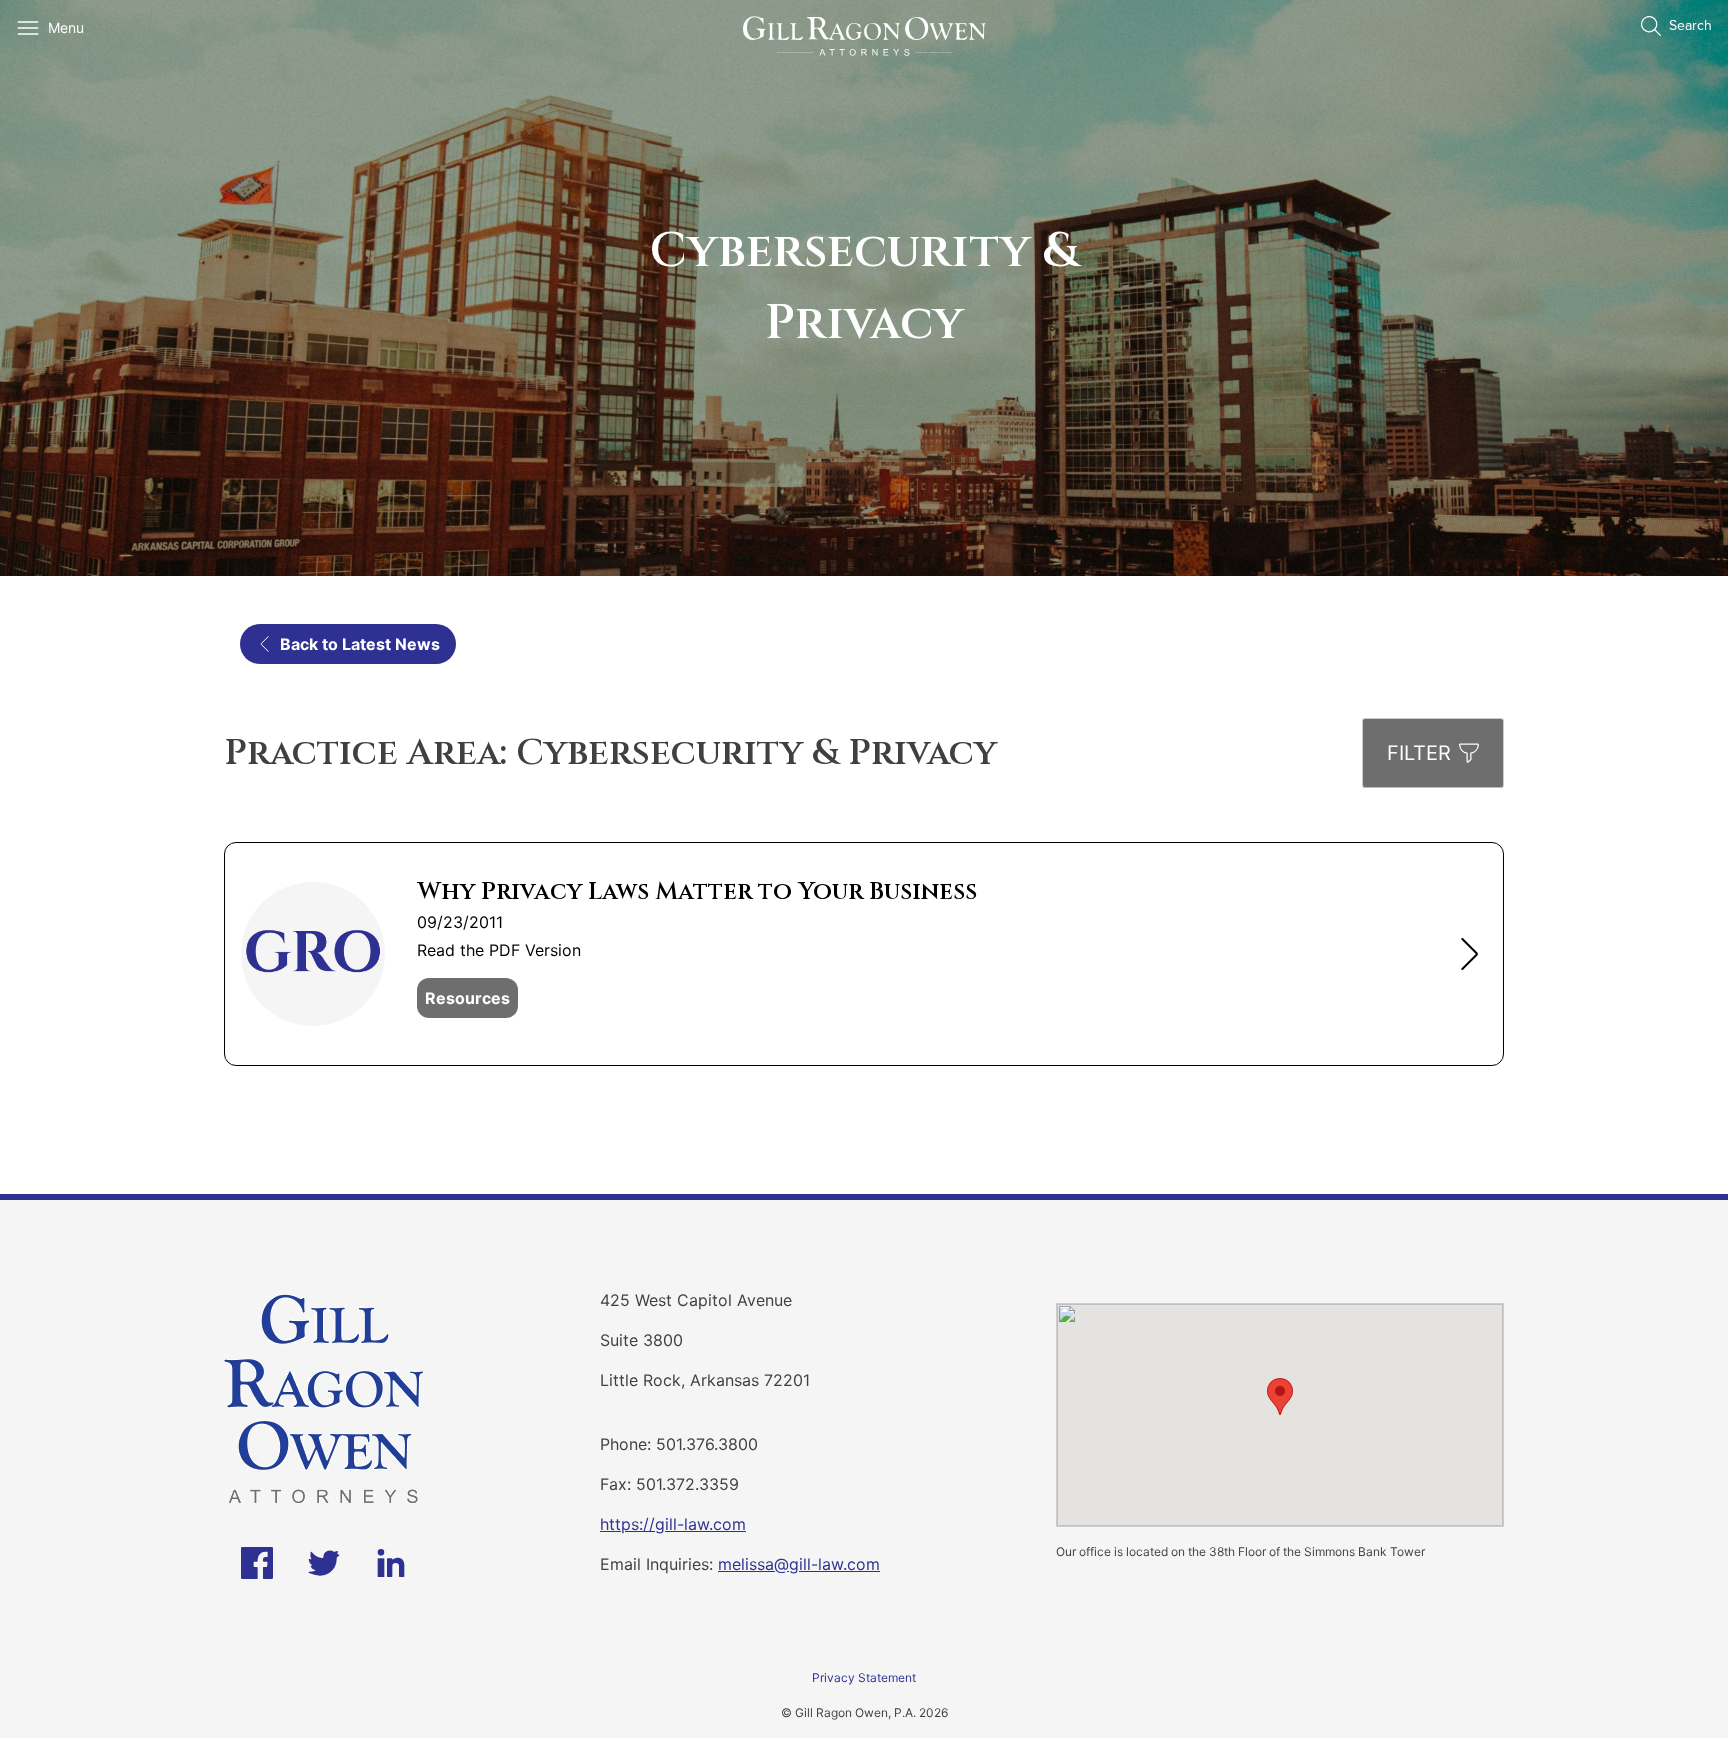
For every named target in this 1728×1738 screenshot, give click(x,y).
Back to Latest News (360, 644)
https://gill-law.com (673, 1524)
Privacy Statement (864, 1677)
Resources (467, 998)
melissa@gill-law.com (799, 1564)
